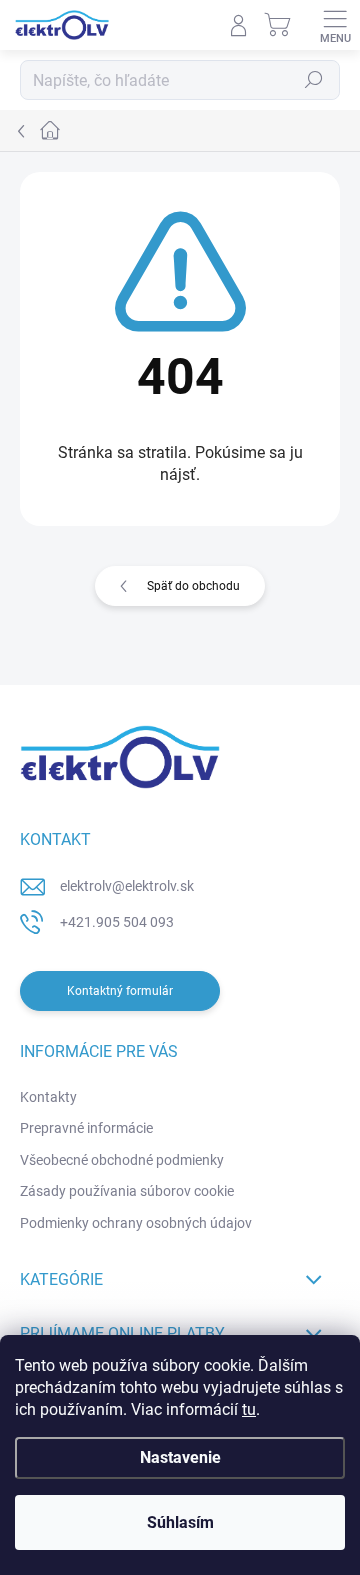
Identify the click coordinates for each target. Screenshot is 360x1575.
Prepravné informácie (86, 1128)
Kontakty (48, 1097)
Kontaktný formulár (120, 991)
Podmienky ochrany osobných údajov (136, 1223)
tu (249, 1409)
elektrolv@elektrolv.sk (127, 886)
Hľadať (314, 80)
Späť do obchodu (193, 586)
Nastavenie (180, 1457)
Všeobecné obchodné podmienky (122, 1160)
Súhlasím (180, 1522)
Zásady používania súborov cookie (127, 1191)
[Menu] (335, 25)
